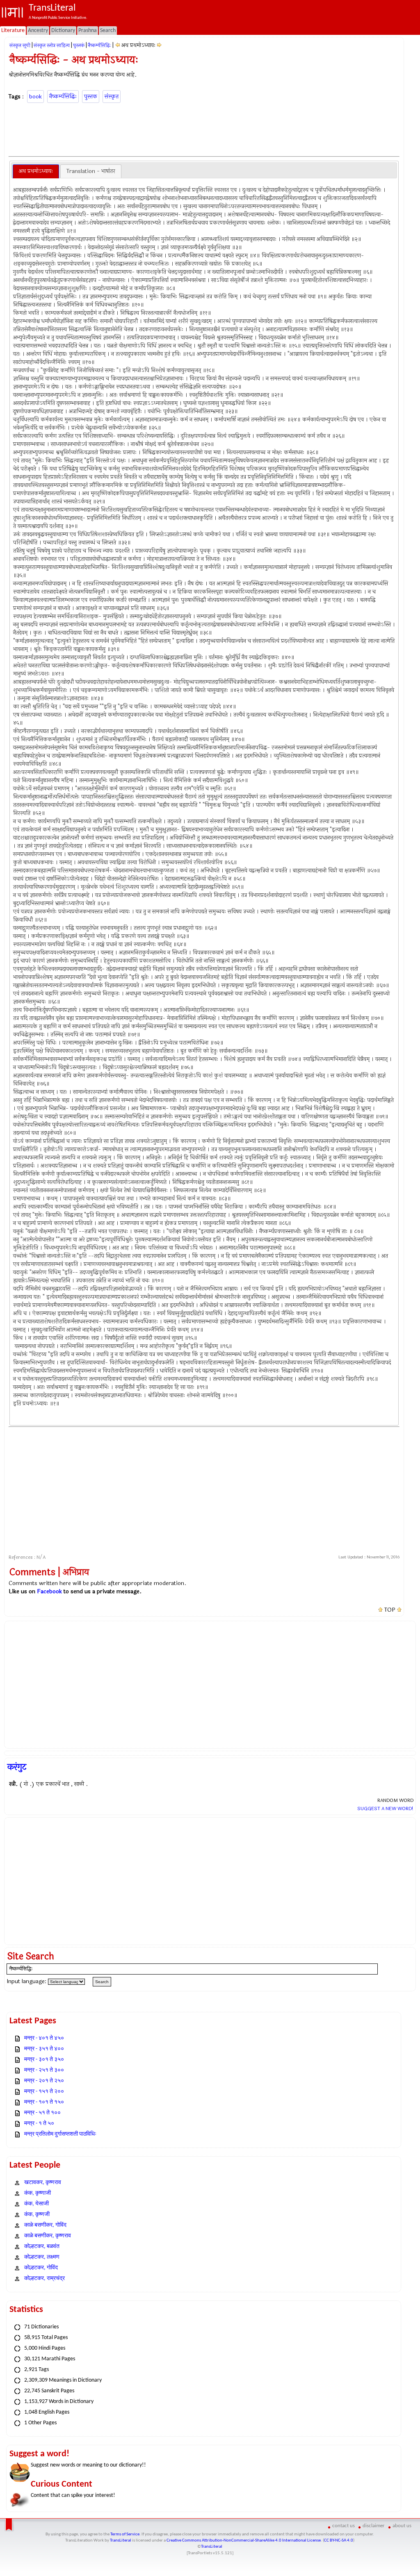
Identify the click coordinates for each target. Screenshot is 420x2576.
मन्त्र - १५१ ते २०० (44, 2092)
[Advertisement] (204, 128)
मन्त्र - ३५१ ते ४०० (44, 2049)
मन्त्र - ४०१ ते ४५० (44, 2038)
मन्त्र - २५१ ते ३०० (44, 2070)
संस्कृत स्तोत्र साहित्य (52, 46)
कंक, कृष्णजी (37, 2215)
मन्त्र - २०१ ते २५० (44, 2081)
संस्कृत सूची (20, 46)
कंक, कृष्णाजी (38, 2193)
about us (402, 2526)
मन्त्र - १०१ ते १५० (44, 2102)
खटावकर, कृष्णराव (43, 2183)
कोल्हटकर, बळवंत (42, 2247)
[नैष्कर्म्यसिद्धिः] (118, 45)
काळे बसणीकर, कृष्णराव (48, 2236)
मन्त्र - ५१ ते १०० (42, 2113)
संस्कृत (112, 97)
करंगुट (17, 1767)
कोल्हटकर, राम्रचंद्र (45, 2279)
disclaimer (374, 2526)
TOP (390, 1610)
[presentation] (36, 171)
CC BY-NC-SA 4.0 (339, 2541)
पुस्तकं (79, 46)
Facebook (49, 1591)
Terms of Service (125, 2534)
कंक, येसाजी (37, 2204)
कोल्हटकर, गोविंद (41, 2268)
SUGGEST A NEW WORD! (385, 1808)
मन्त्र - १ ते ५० (39, 2124)
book (35, 97)
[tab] (36, 171)
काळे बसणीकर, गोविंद (45, 2225)
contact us (344, 2526)
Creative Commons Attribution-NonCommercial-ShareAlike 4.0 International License (244, 2541)
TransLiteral (121, 2541)
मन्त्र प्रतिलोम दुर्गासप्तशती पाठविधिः (60, 2134)
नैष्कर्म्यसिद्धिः (99, 46)
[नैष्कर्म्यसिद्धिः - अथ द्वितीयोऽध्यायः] (159, 45)
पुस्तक (91, 97)
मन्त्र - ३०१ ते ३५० (44, 2060)
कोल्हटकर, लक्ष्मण (42, 2257)
